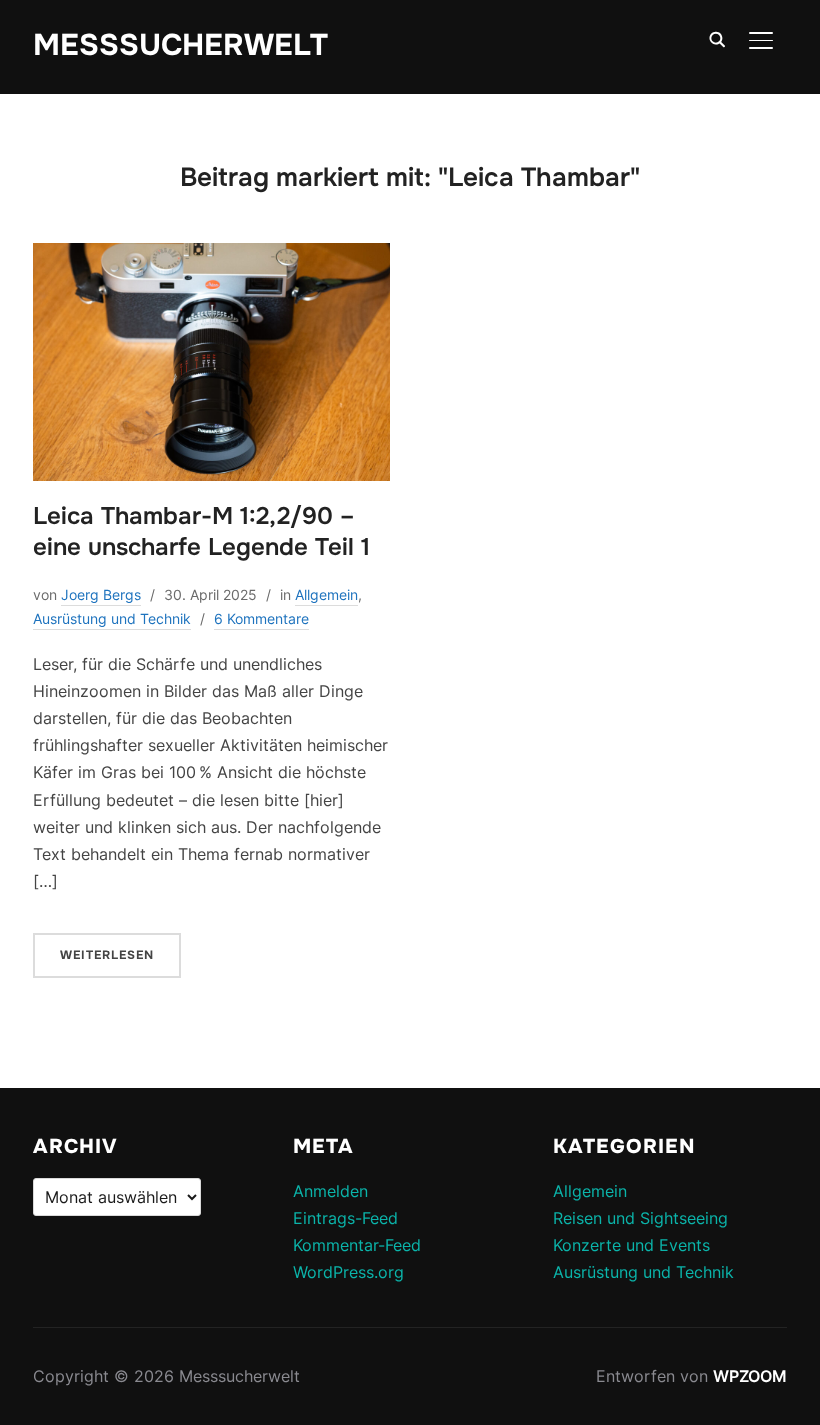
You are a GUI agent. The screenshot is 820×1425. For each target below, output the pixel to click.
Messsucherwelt (180, 45)
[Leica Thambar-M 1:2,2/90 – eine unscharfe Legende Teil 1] (211, 256)
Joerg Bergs (101, 594)
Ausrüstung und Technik (112, 618)
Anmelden (330, 1191)
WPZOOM (750, 1376)
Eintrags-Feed (345, 1218)
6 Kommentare (261, 618)
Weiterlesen (107, 955)
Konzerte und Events (631, 1245)
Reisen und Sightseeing (640, 1218)
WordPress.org (348, 1272)
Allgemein (326, 594)
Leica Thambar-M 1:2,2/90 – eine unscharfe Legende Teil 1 (201, 531)
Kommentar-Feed (357, 1245)
